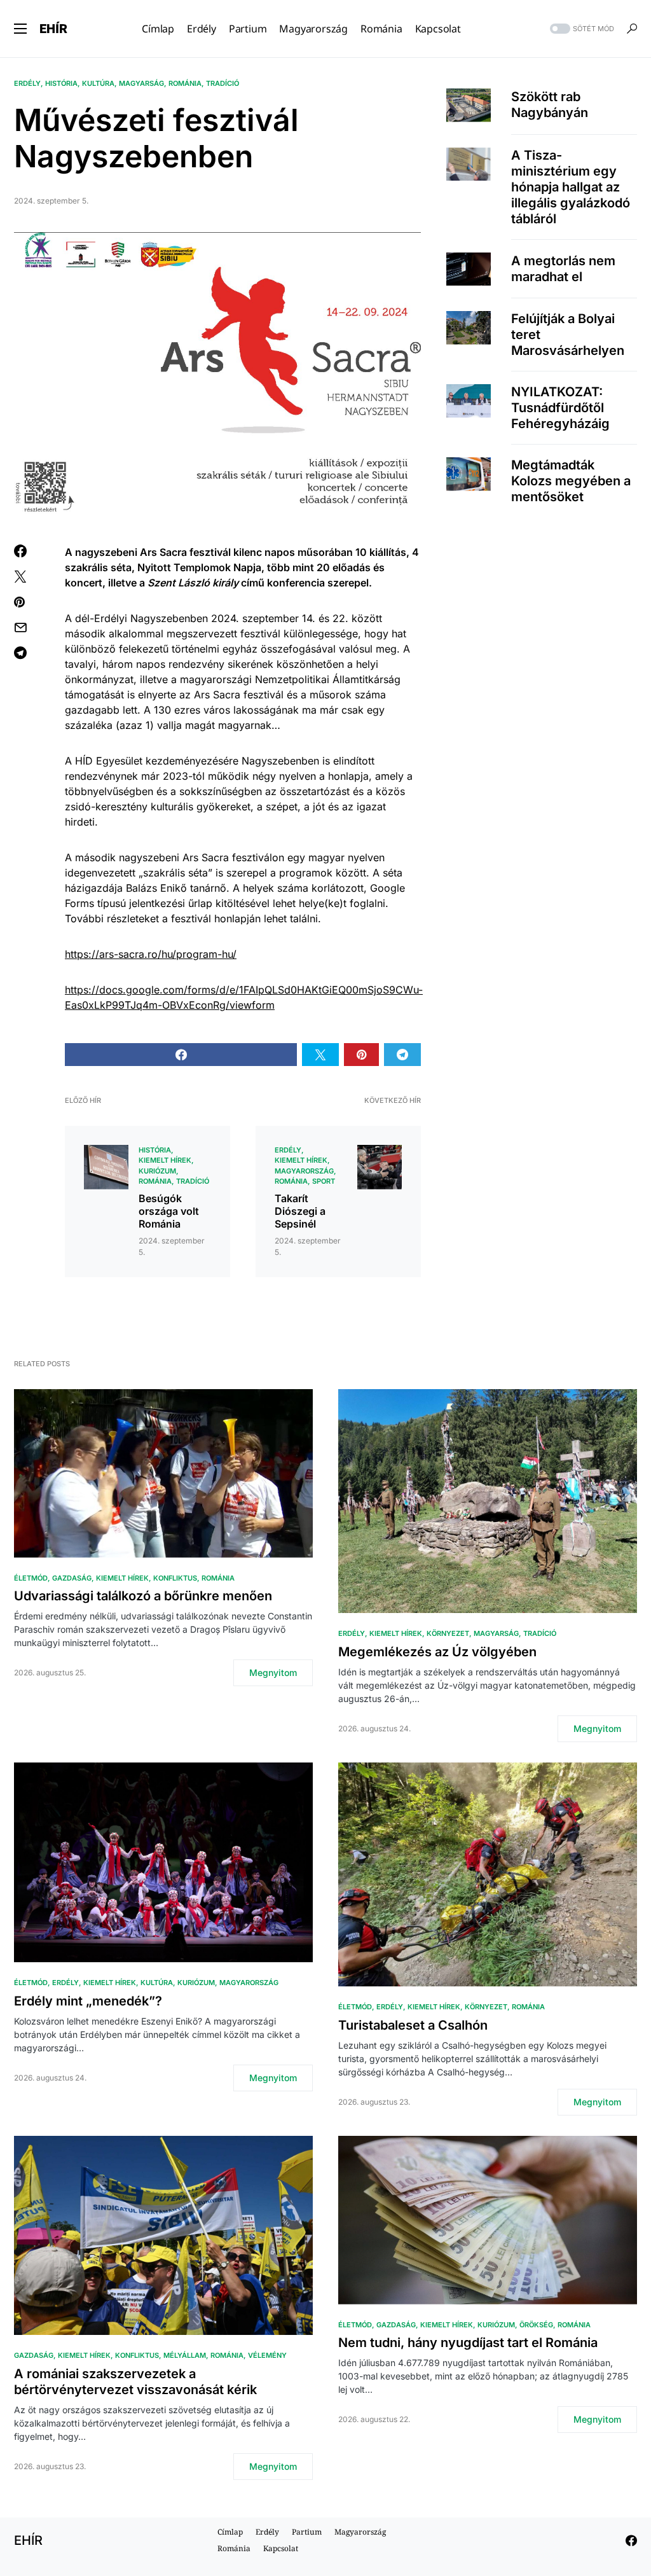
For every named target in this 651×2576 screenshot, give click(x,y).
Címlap (230, 2532)
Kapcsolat (281, 2548)
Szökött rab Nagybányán (550, 105)
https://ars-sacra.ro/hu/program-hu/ (151, 954)
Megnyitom (273, 1672)
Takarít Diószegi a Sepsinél (300, 1211)
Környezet (448, 1633)
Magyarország (304, 1171)
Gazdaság (72, 1578)
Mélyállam (185, 2355)
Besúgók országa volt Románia (169, 1211)
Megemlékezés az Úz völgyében (437, 1652)
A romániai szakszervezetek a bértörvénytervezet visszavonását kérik (135, 2382)
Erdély (27, 83)
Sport (324, 1181)
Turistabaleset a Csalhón (413, 2025)
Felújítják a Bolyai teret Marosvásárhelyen (568, 335)
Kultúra (98, 83)
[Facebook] (631, 2540)
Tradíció (223, 83)
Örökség (536, 2325)
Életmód (31, 1578)
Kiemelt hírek (165, 1160)
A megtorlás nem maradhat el (563, 269)
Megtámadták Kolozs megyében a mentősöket (571, 481)
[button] (20, 29)
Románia (185, 83)
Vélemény (267, 2355)
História (61, 83)
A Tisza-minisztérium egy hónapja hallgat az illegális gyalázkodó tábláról (571, 187)
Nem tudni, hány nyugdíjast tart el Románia (468, 2343)
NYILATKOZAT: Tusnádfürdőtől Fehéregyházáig (560, 408)
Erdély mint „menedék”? (88, 2001)
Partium (307, 2532)
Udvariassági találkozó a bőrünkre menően (143, 1596)
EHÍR (53, 29)
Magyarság (141, 83)
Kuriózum (157, 1171)
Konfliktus (175, 1578)
